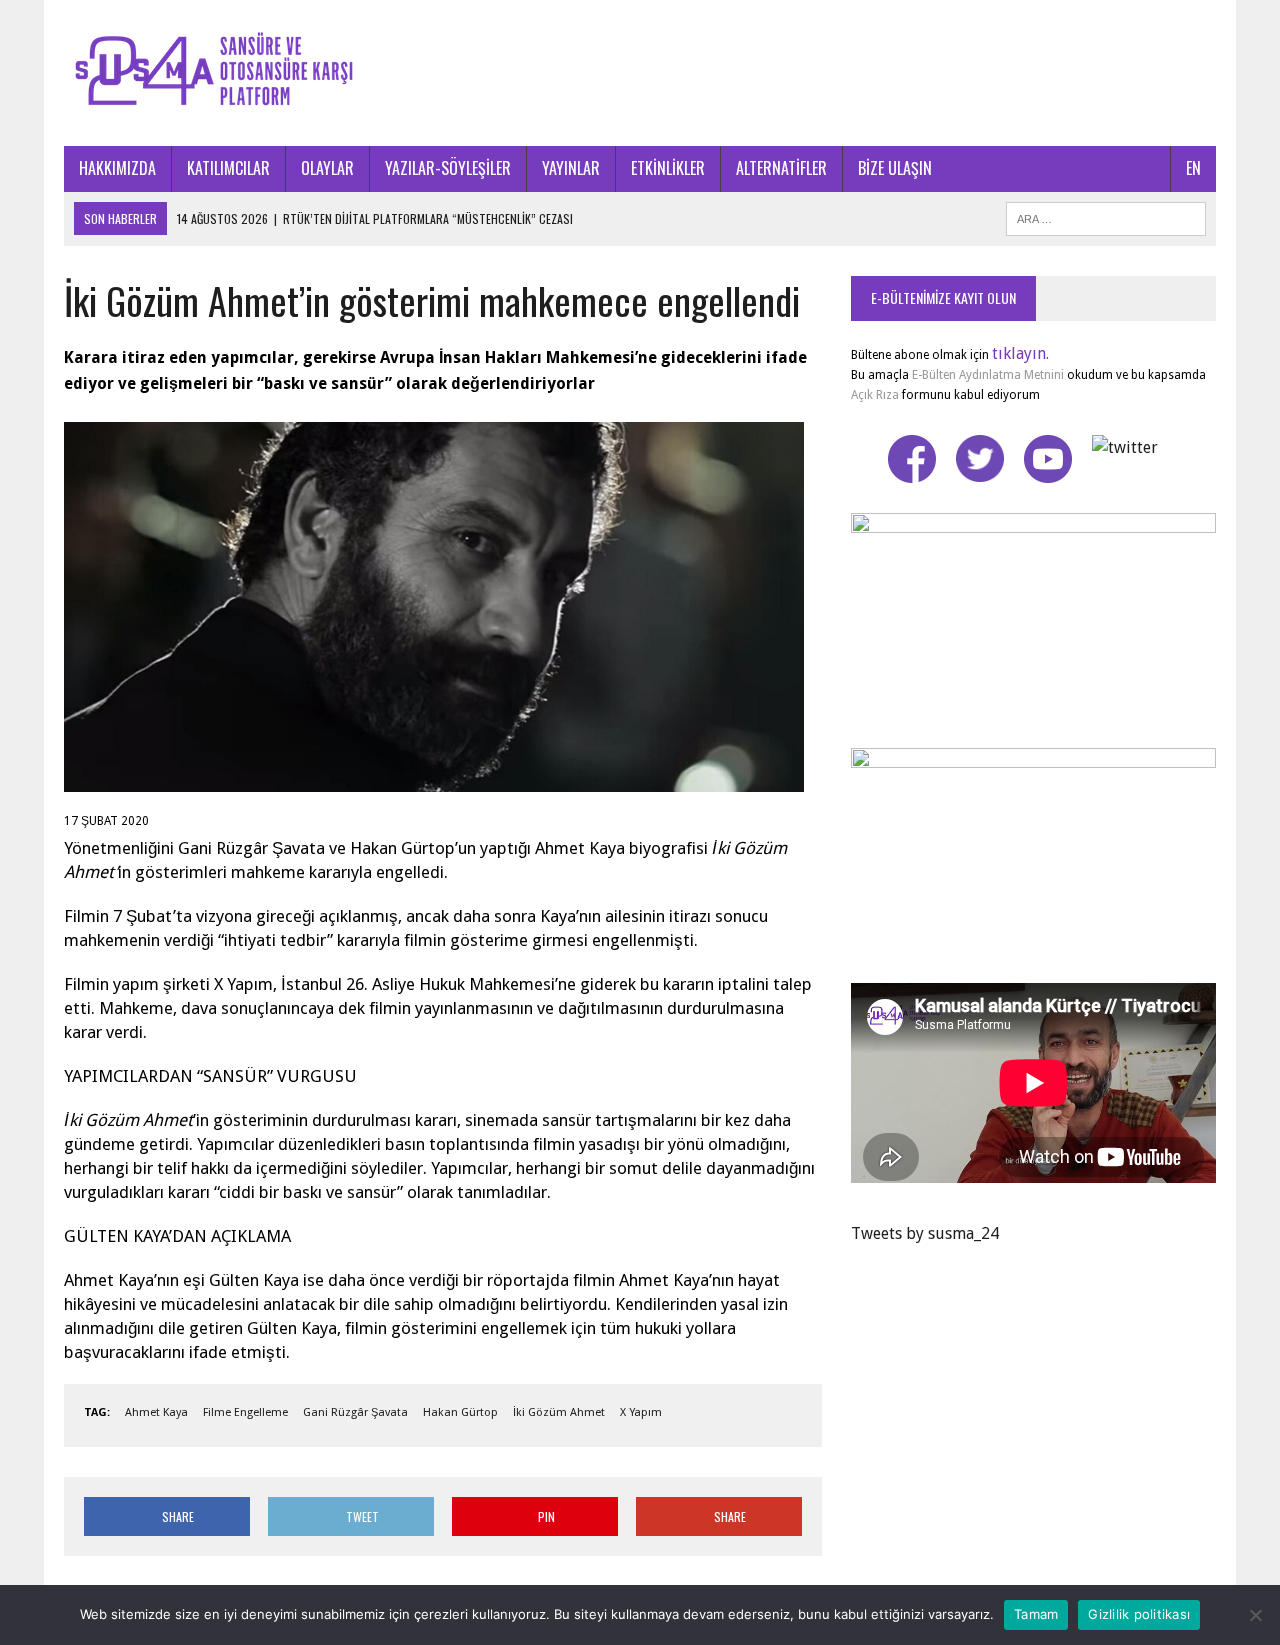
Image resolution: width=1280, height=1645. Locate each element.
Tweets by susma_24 (925, 1233)
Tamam (1036, 1614)
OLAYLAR (327, 168)
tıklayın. (1020, 353)
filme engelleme (245, 1412)
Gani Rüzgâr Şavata (355, 1412)
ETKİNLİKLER (668, 168)
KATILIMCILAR (228, 168)
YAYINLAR (571, 168)
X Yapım (641, 1412)
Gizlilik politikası (1139, 1614)
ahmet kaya (156, 1412)
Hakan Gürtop (460, 1412)
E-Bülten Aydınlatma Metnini (988, 375)
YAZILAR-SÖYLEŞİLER (448, 168)
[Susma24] (640, 73)
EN (1193, 168)
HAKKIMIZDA (117, 168)
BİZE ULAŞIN (895, 168)
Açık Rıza (875, 395)
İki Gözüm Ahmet (559, 1412)
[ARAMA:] (1106, 216)
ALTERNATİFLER (781, 168)
